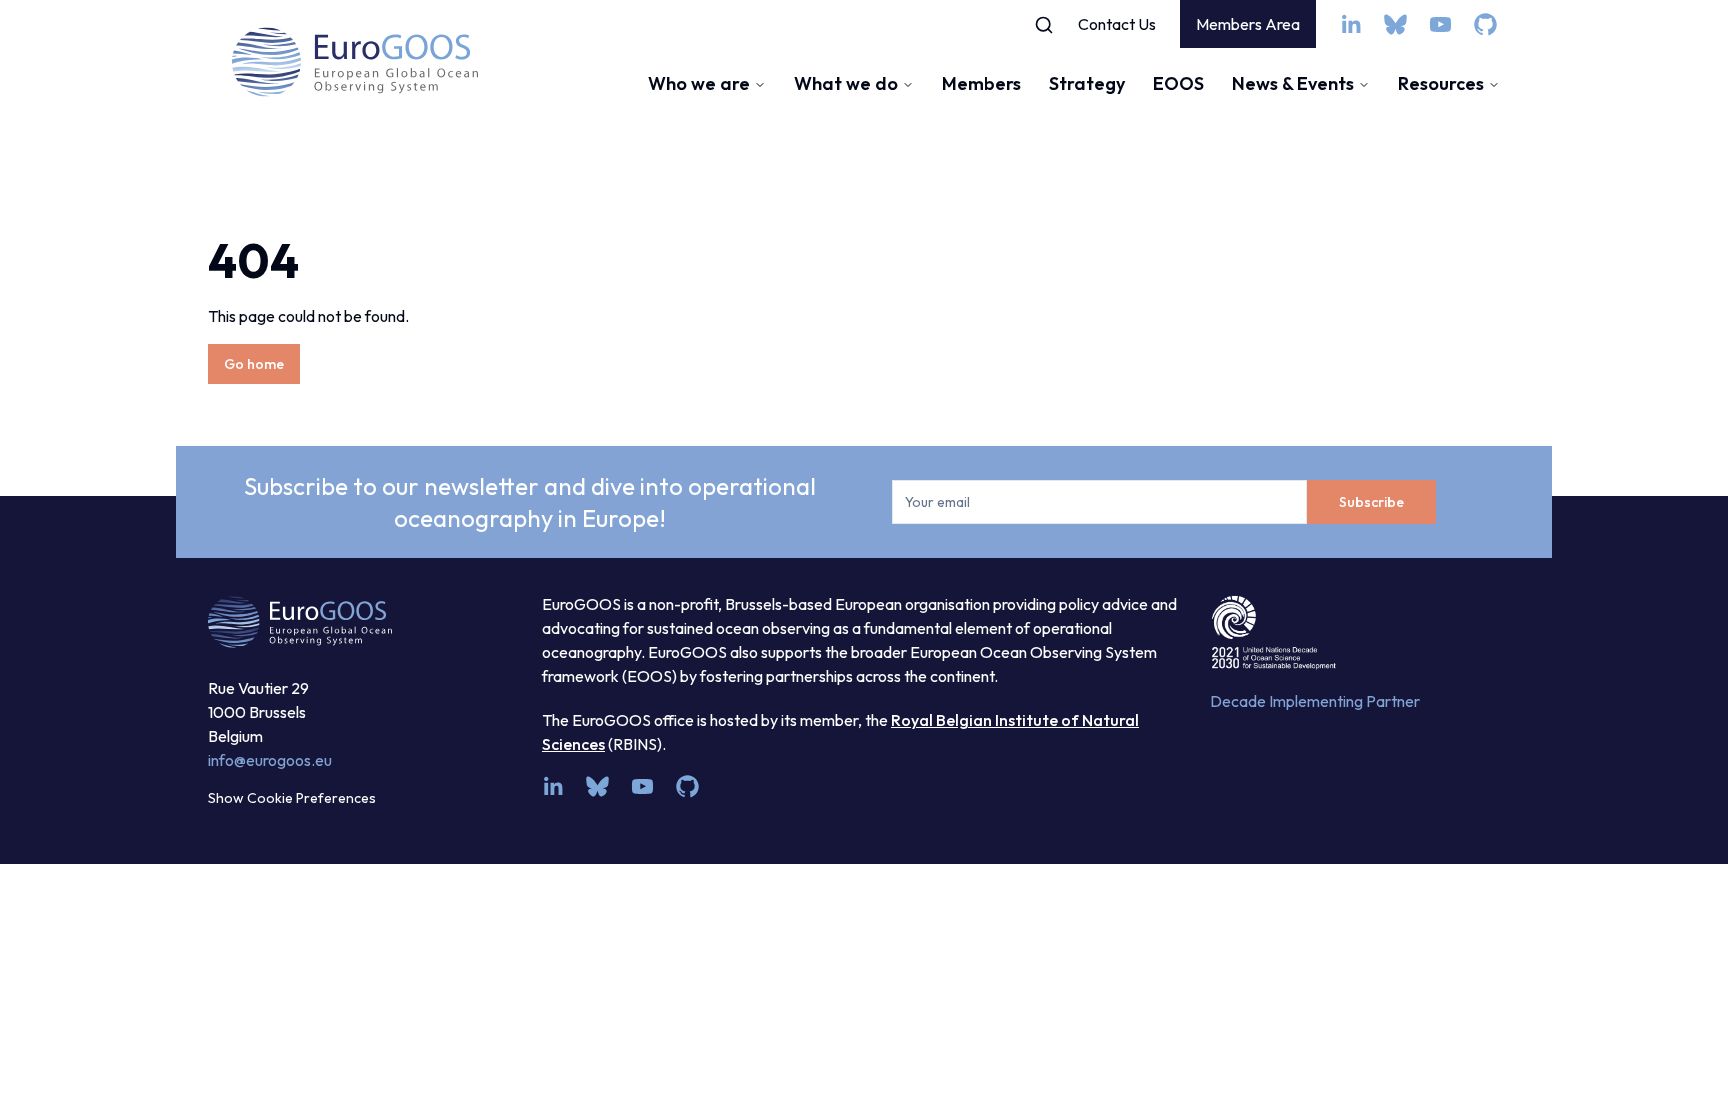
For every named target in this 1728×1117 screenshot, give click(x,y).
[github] (1485, 24)
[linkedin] (1350, 24)
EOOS (1178, 83)
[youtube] (1440, 24)
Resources (1441, 83)
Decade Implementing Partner (1315, 701)
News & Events (1293, 83)
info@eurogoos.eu (270, 760)
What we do (846, 83)
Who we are (699, 83)
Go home (254, 364)
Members (981, 83)
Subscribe (1371, 502)
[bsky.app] (1395, 24)
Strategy (1087, 83)
